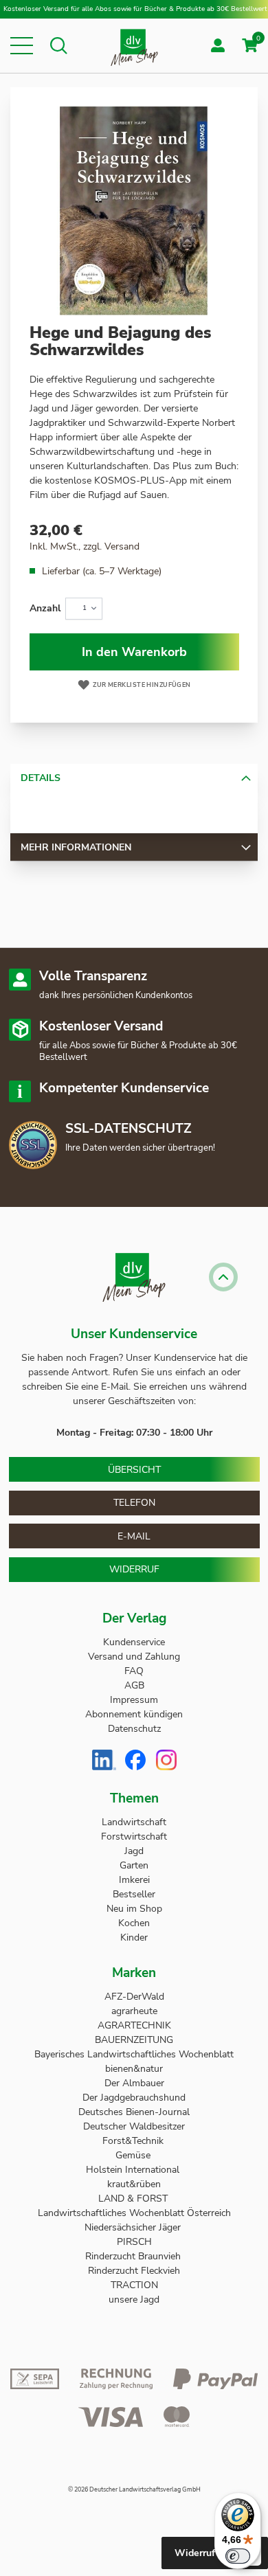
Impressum (134, 1700)
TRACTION (134, 2285)
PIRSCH (134, 2242)
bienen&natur (134, 2069)
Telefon (134, 1503)
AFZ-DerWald (134, 1997)
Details (41, 778)
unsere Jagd (134, 2300)
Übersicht (134, 1470)
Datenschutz (134, 1729)
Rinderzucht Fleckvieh (134, 2271)
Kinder (134, 1937)
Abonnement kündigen (134, 1714)
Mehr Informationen (76, 847)
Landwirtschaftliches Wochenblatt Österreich (134, 2213)
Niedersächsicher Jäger (134, 2227)
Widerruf (134, 1569)
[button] (22, 46)
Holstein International (134, 2170)
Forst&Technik (134, 2141)
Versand (122, 546)
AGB (134, 1685)
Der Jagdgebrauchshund (134, 2098)
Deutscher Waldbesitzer (134, 2126)
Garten (134, 1865)
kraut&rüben (134, 2184)
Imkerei (134, 1880)
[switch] (238, 2556)
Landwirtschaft (134, 1822)
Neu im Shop (134, 1909)
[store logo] (134, 46)
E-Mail (134, 1536)
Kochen (134, 1923)
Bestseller (134, 1894)
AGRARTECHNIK (134, 2025)
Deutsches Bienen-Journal (134, 2112)
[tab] (134, 778)
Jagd (134, 1851)
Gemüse (134, 2155)
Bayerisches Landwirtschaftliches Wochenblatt (134, 2054)
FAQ (134, 1671)
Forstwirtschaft (134, 1837)
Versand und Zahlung (134, 1657)
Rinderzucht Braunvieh (134, 2256)
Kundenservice (134, 1642)
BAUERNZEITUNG (134, 2040)
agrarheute (134, 2011)
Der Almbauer (134, 2083)
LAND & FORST (134, 2199)
